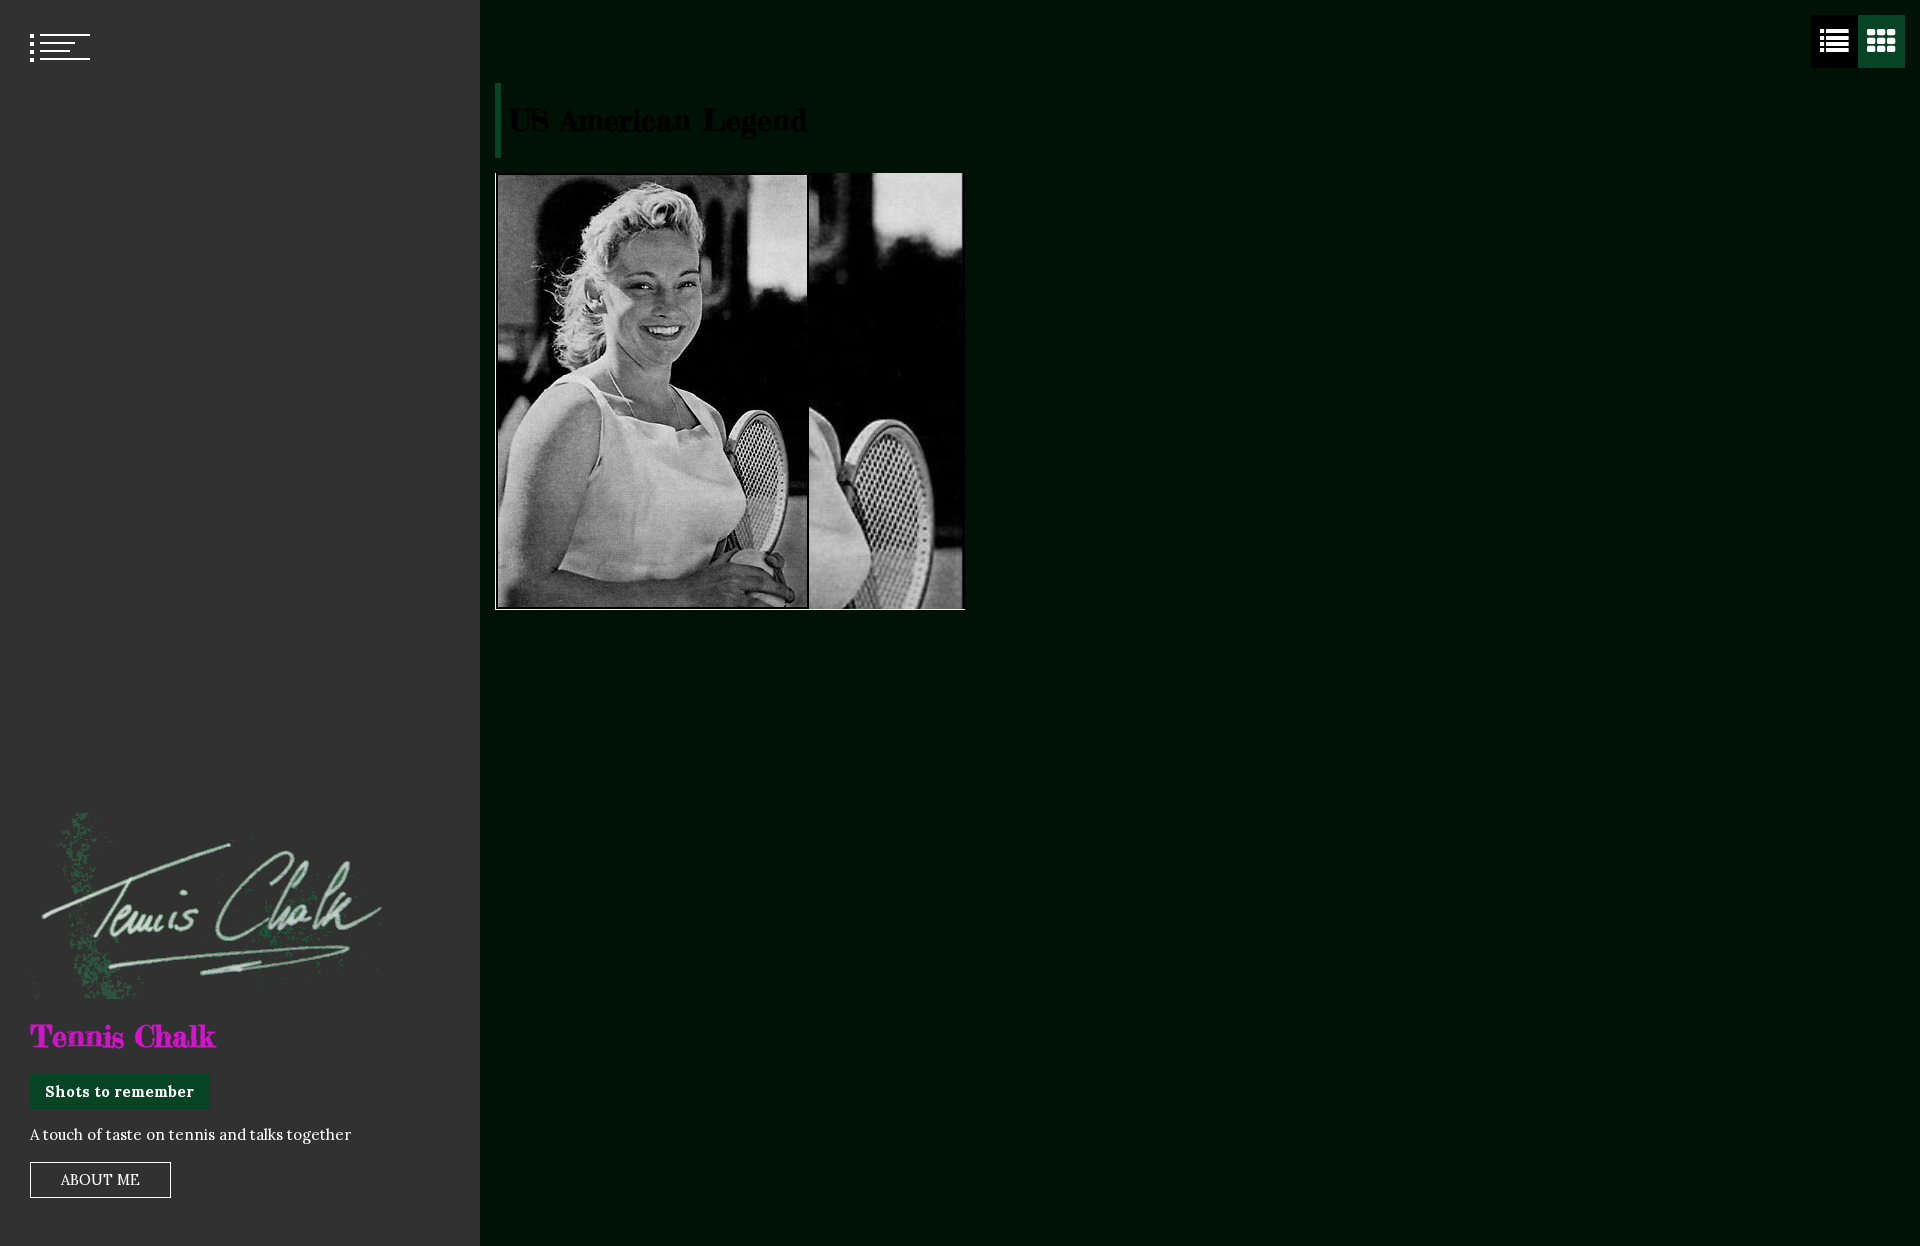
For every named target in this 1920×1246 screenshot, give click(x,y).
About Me (100, 1180)
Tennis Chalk (122, 1036)
